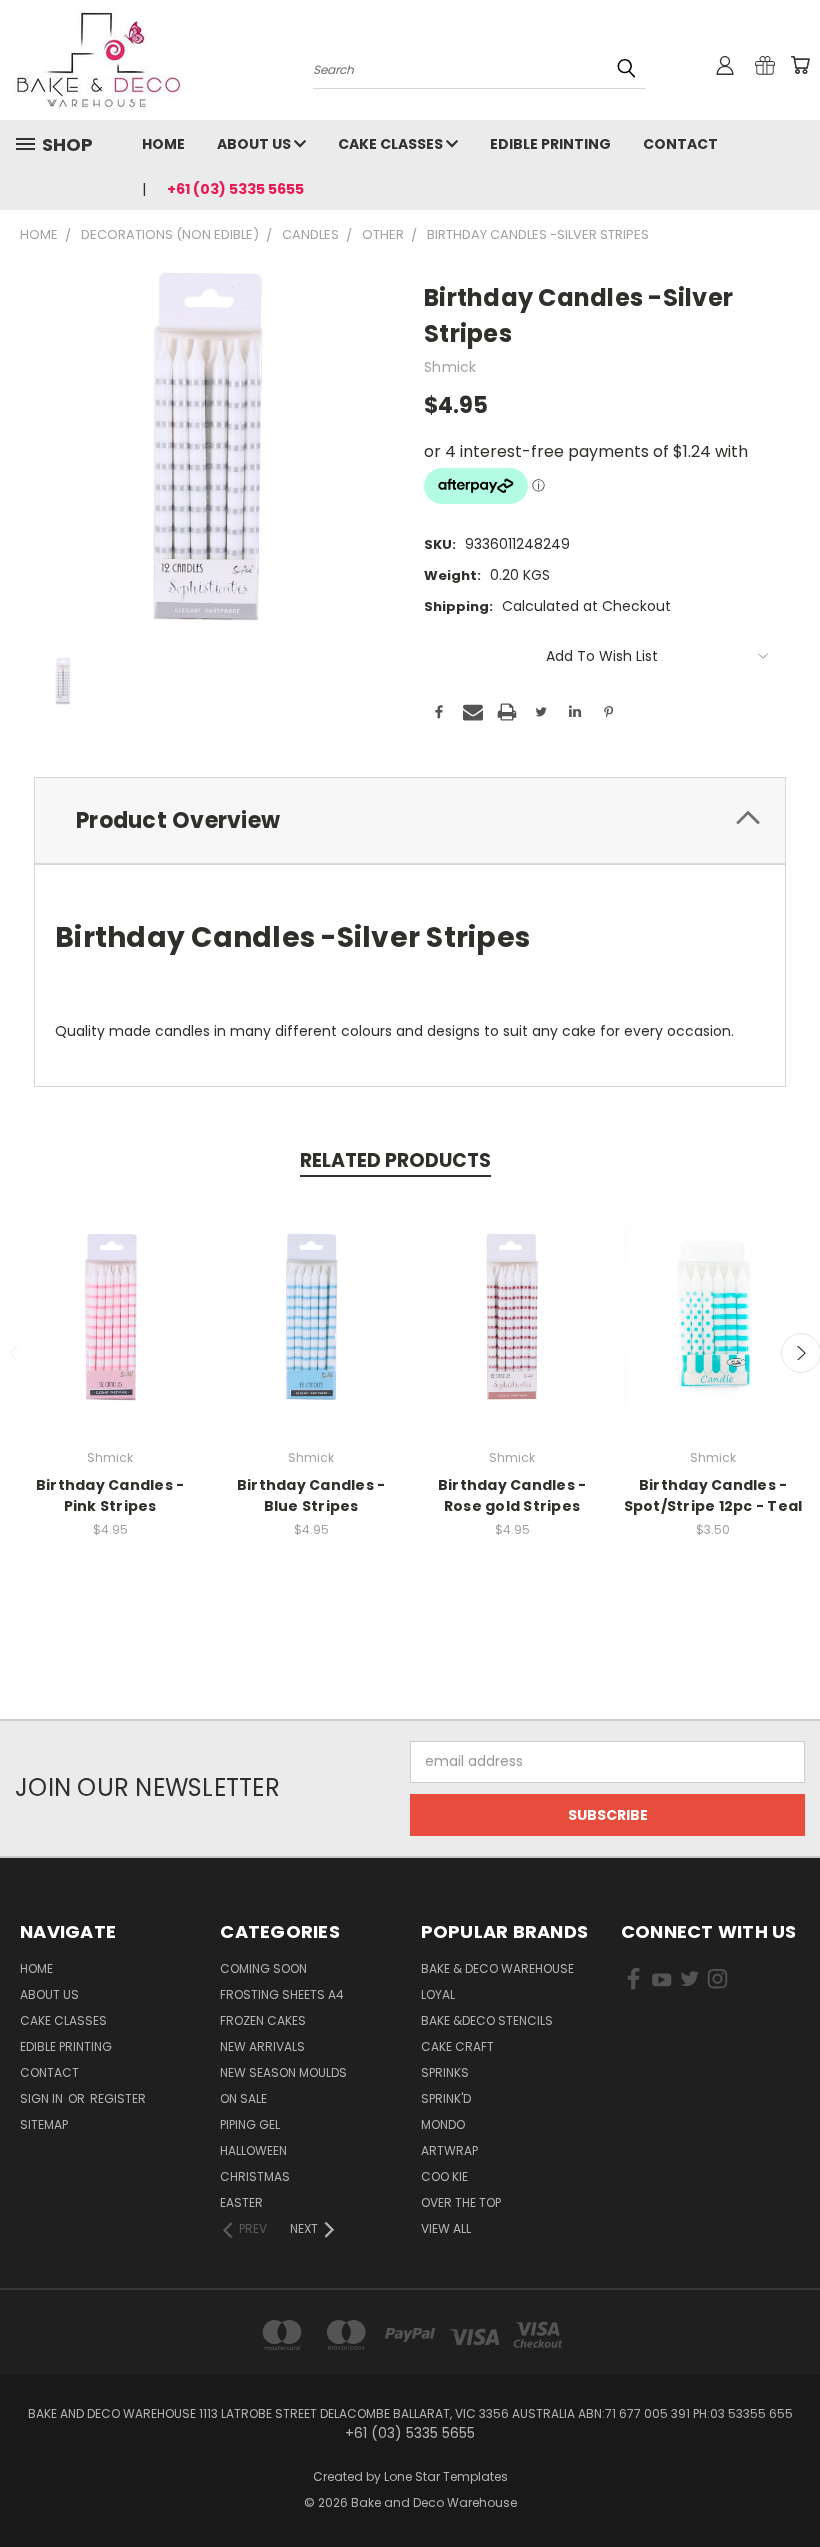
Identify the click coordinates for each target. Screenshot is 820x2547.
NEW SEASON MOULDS (283, 2072)
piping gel (250, 2124)
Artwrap (449, 2150)
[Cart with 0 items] (800, 65)
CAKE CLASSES (392, 144)
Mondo (443, 2124)
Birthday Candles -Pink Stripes (110, 1495)
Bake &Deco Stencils (487, 2020)
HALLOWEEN (253, 2150)
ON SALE (243, 2098)
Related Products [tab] (395, 1160)
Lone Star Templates (446, 2476)
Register (118, 2098)
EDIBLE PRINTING (550, 144)
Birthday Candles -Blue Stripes (311, 1495)
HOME (163, 144)
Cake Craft (457, 2046)
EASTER (241, 2202)
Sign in (43, 2098)
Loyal (438, 1994)
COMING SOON (263, 1968)
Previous (789, 2484)
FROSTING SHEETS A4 (282, 1994)
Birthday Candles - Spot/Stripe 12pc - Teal (713, 1495)
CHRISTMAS (255, 2176)
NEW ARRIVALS (262, 2046)
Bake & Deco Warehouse (497, 1968)
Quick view (110, 1294)
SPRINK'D (446, 2098)
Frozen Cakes (263, 2020)
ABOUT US (255, 144)
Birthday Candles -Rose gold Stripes (512, 1495)
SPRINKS (445, 2072)
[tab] (410, 820)
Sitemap (44, 2124)
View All (446, 2228)
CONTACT (680, 144)
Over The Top (461, 2202)
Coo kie (444, 2176)
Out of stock (110, 1331)
